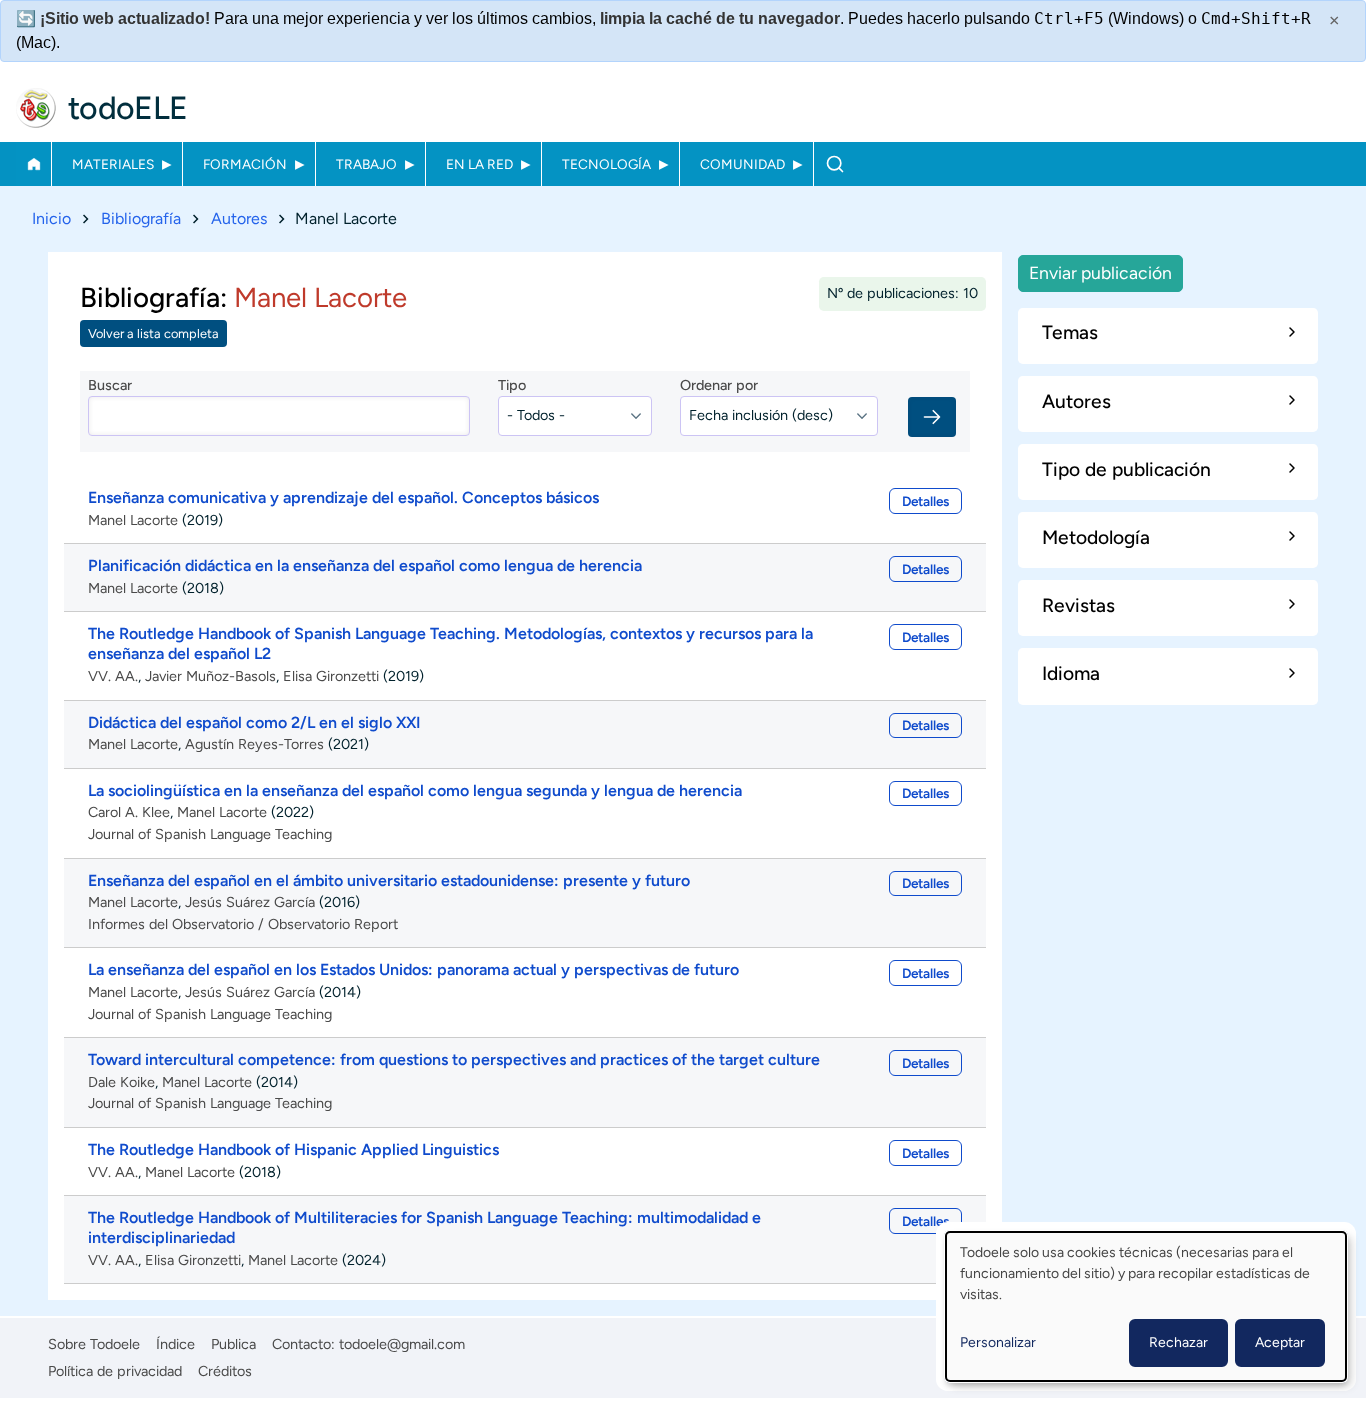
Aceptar (1280, 1342)
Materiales (113, 164)
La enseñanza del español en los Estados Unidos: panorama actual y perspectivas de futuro (413, 969)
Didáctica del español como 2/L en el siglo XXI (254, 722)
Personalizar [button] (998, 1342)
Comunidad (742, 164)
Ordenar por (719, 385)
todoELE (128, 108)
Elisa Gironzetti (331, 676)
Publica (233, 1344)
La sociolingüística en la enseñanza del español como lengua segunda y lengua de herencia (415, 790)
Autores (239, 218)
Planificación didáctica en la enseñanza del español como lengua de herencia (365, 565)
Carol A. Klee (129, 812)
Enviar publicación (1100, 272)
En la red (479, 164)
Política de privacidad (115, 1371)
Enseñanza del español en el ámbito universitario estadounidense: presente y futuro (389, 880)
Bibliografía (141, 218)
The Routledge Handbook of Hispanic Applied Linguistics (293, 1149)
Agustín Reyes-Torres (254, 744)
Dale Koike (121, 1082)
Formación (245, 164)
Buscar (834, 164)
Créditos (225, 1371)
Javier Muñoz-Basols (210, 676)
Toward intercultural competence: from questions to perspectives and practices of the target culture (454, 1059)
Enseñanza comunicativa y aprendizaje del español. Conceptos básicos (343, 497)
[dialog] (1146, 1306)
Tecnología (606, 164)
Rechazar (1178, 1342)
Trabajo (366, 164)
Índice (175, 1344)
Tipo (512, 385)
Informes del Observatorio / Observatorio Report (243, 924)
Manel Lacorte (133, 520)
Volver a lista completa (153, 333)
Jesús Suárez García (250, 902)
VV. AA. (113, 676)
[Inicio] (36, 108)
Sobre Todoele (94, 1344)
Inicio (33, 164)
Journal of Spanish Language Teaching (210, 834)
